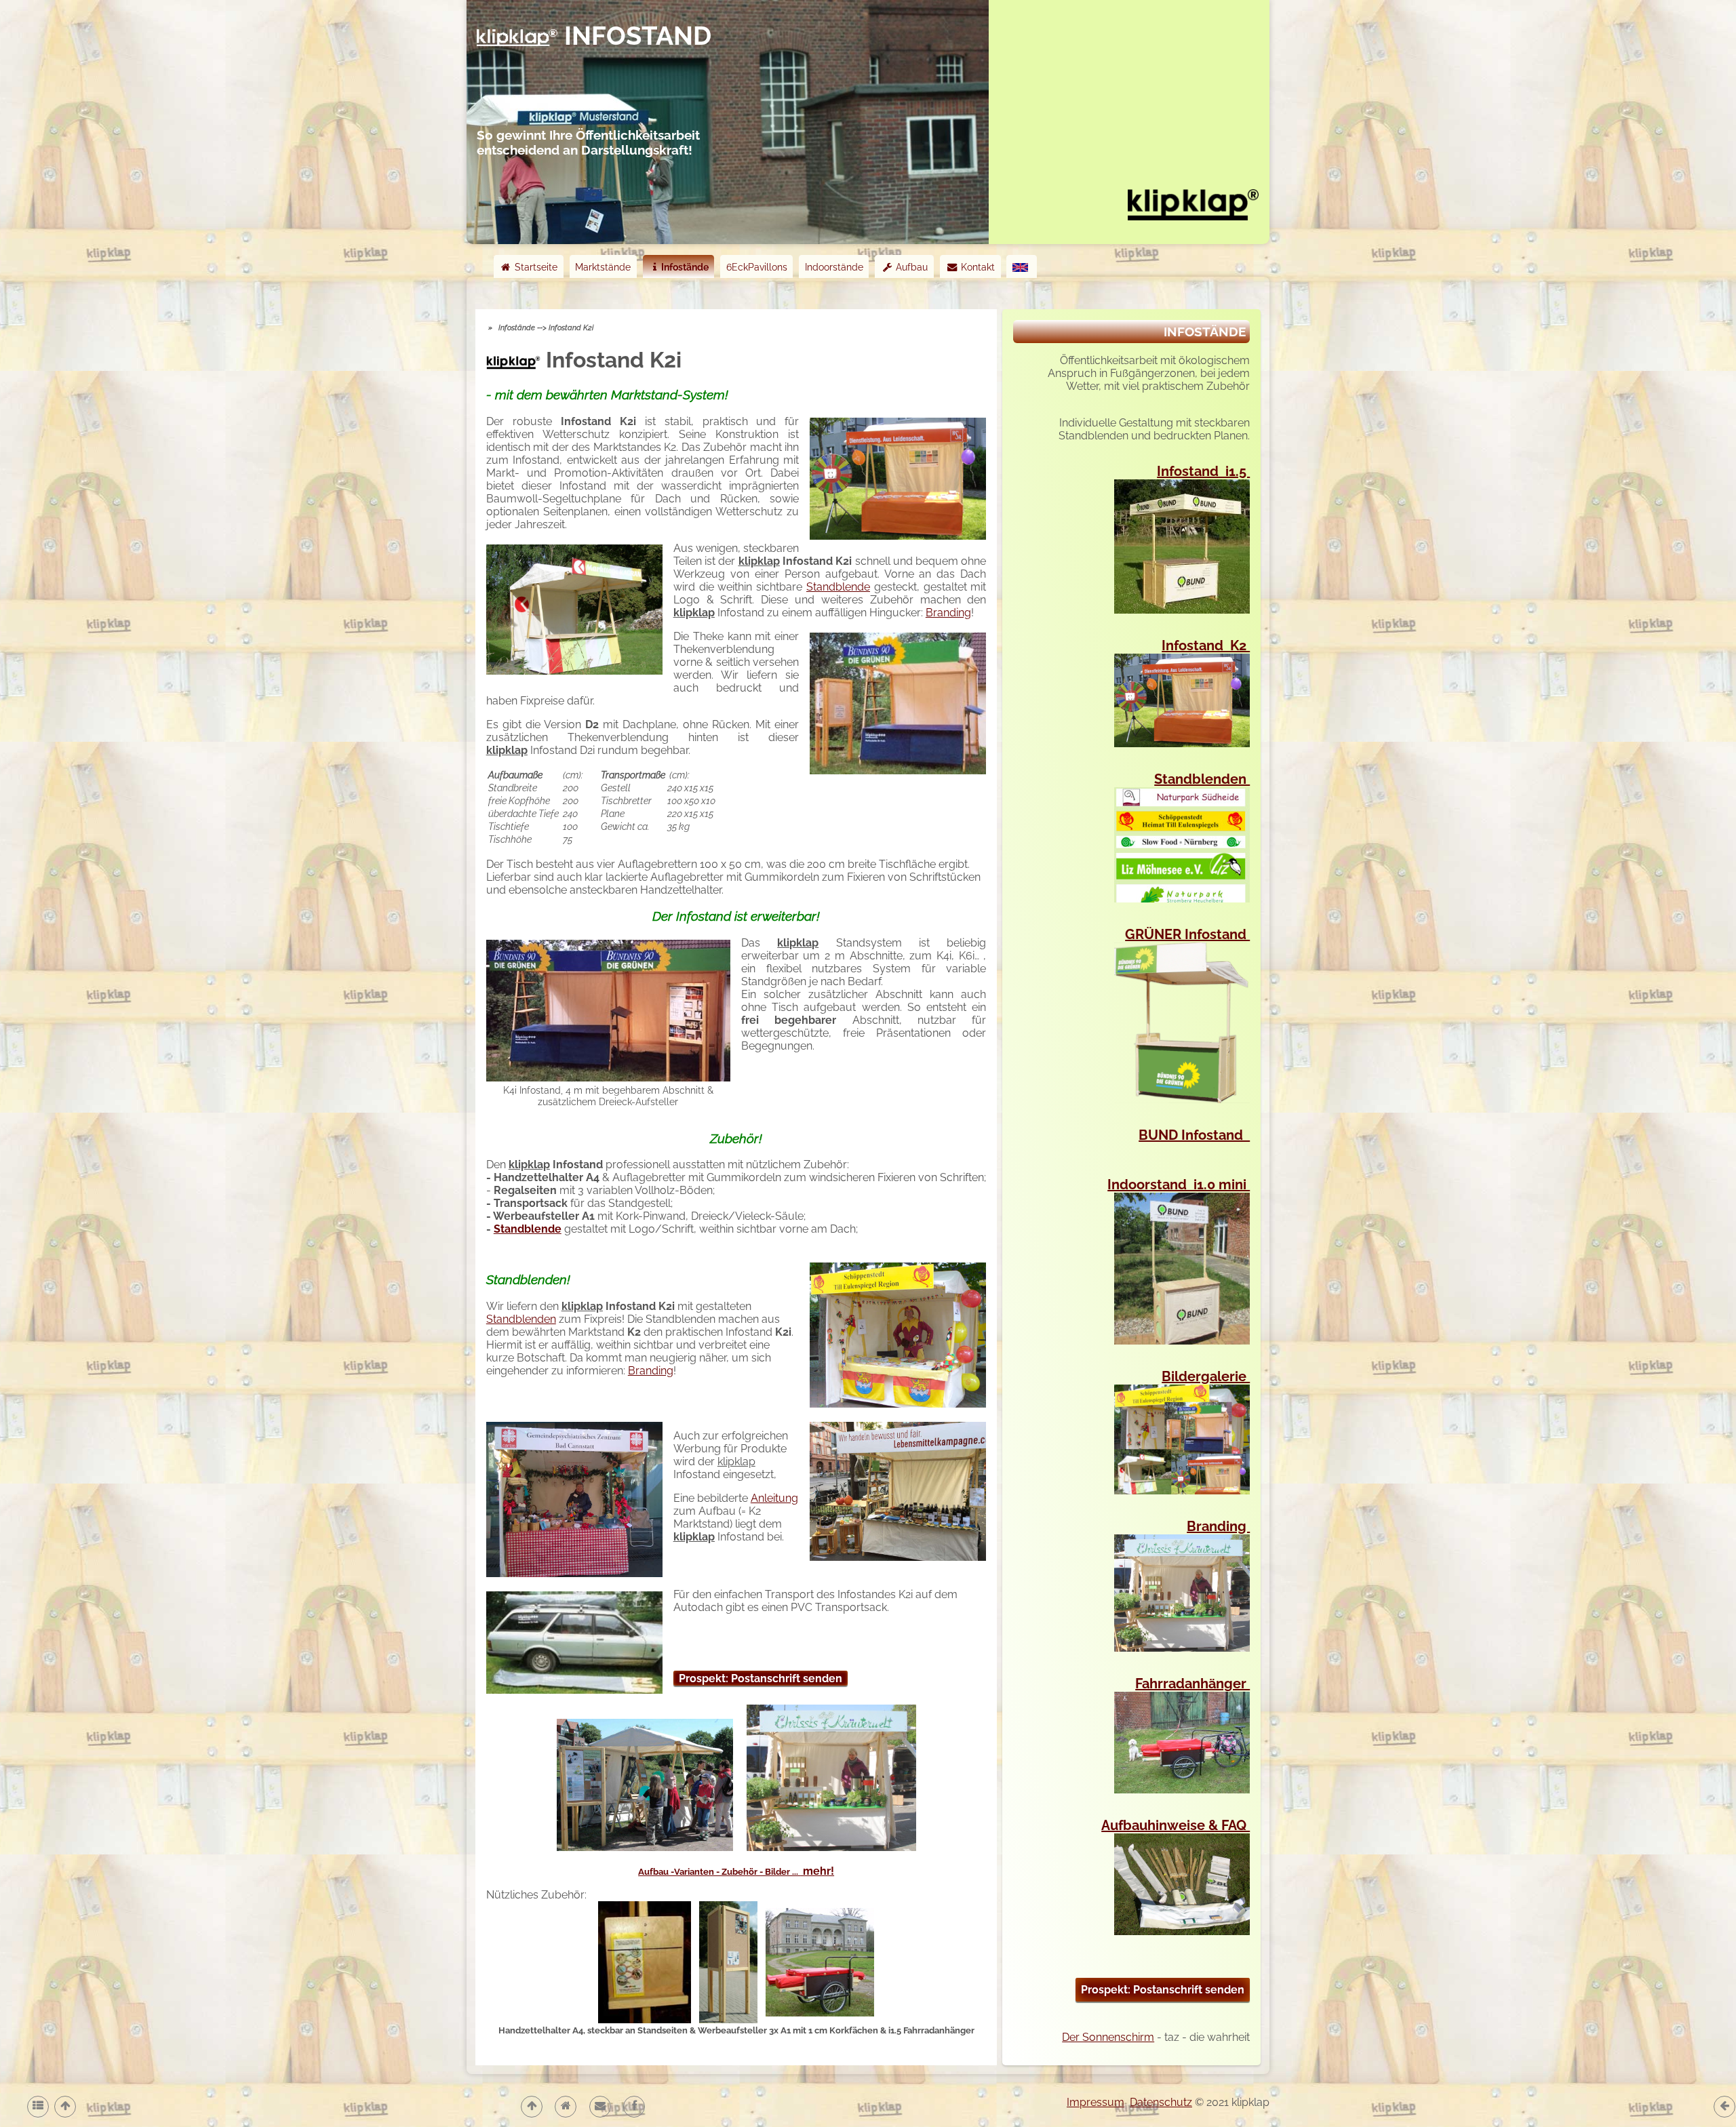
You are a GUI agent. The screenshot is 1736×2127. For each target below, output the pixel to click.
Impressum (1096, 2102)
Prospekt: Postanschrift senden (761, 1678)
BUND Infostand (1194, 1135)
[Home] (565, 2106)
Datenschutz (1161, 2102)
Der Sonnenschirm (1108, 2037)
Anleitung (774, 1498)
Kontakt (976, 267)
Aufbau (910, 267)
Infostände (685, 267)
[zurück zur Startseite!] (1193, 203)
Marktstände (603, 267)
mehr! (736, 1871)
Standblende (838, 587)
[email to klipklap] (599, 2106)
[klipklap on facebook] (633, 2106)
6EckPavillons (757, 267)
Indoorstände (834, 267)
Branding (948, 613)
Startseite (535, 267)
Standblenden (521, 1319)
